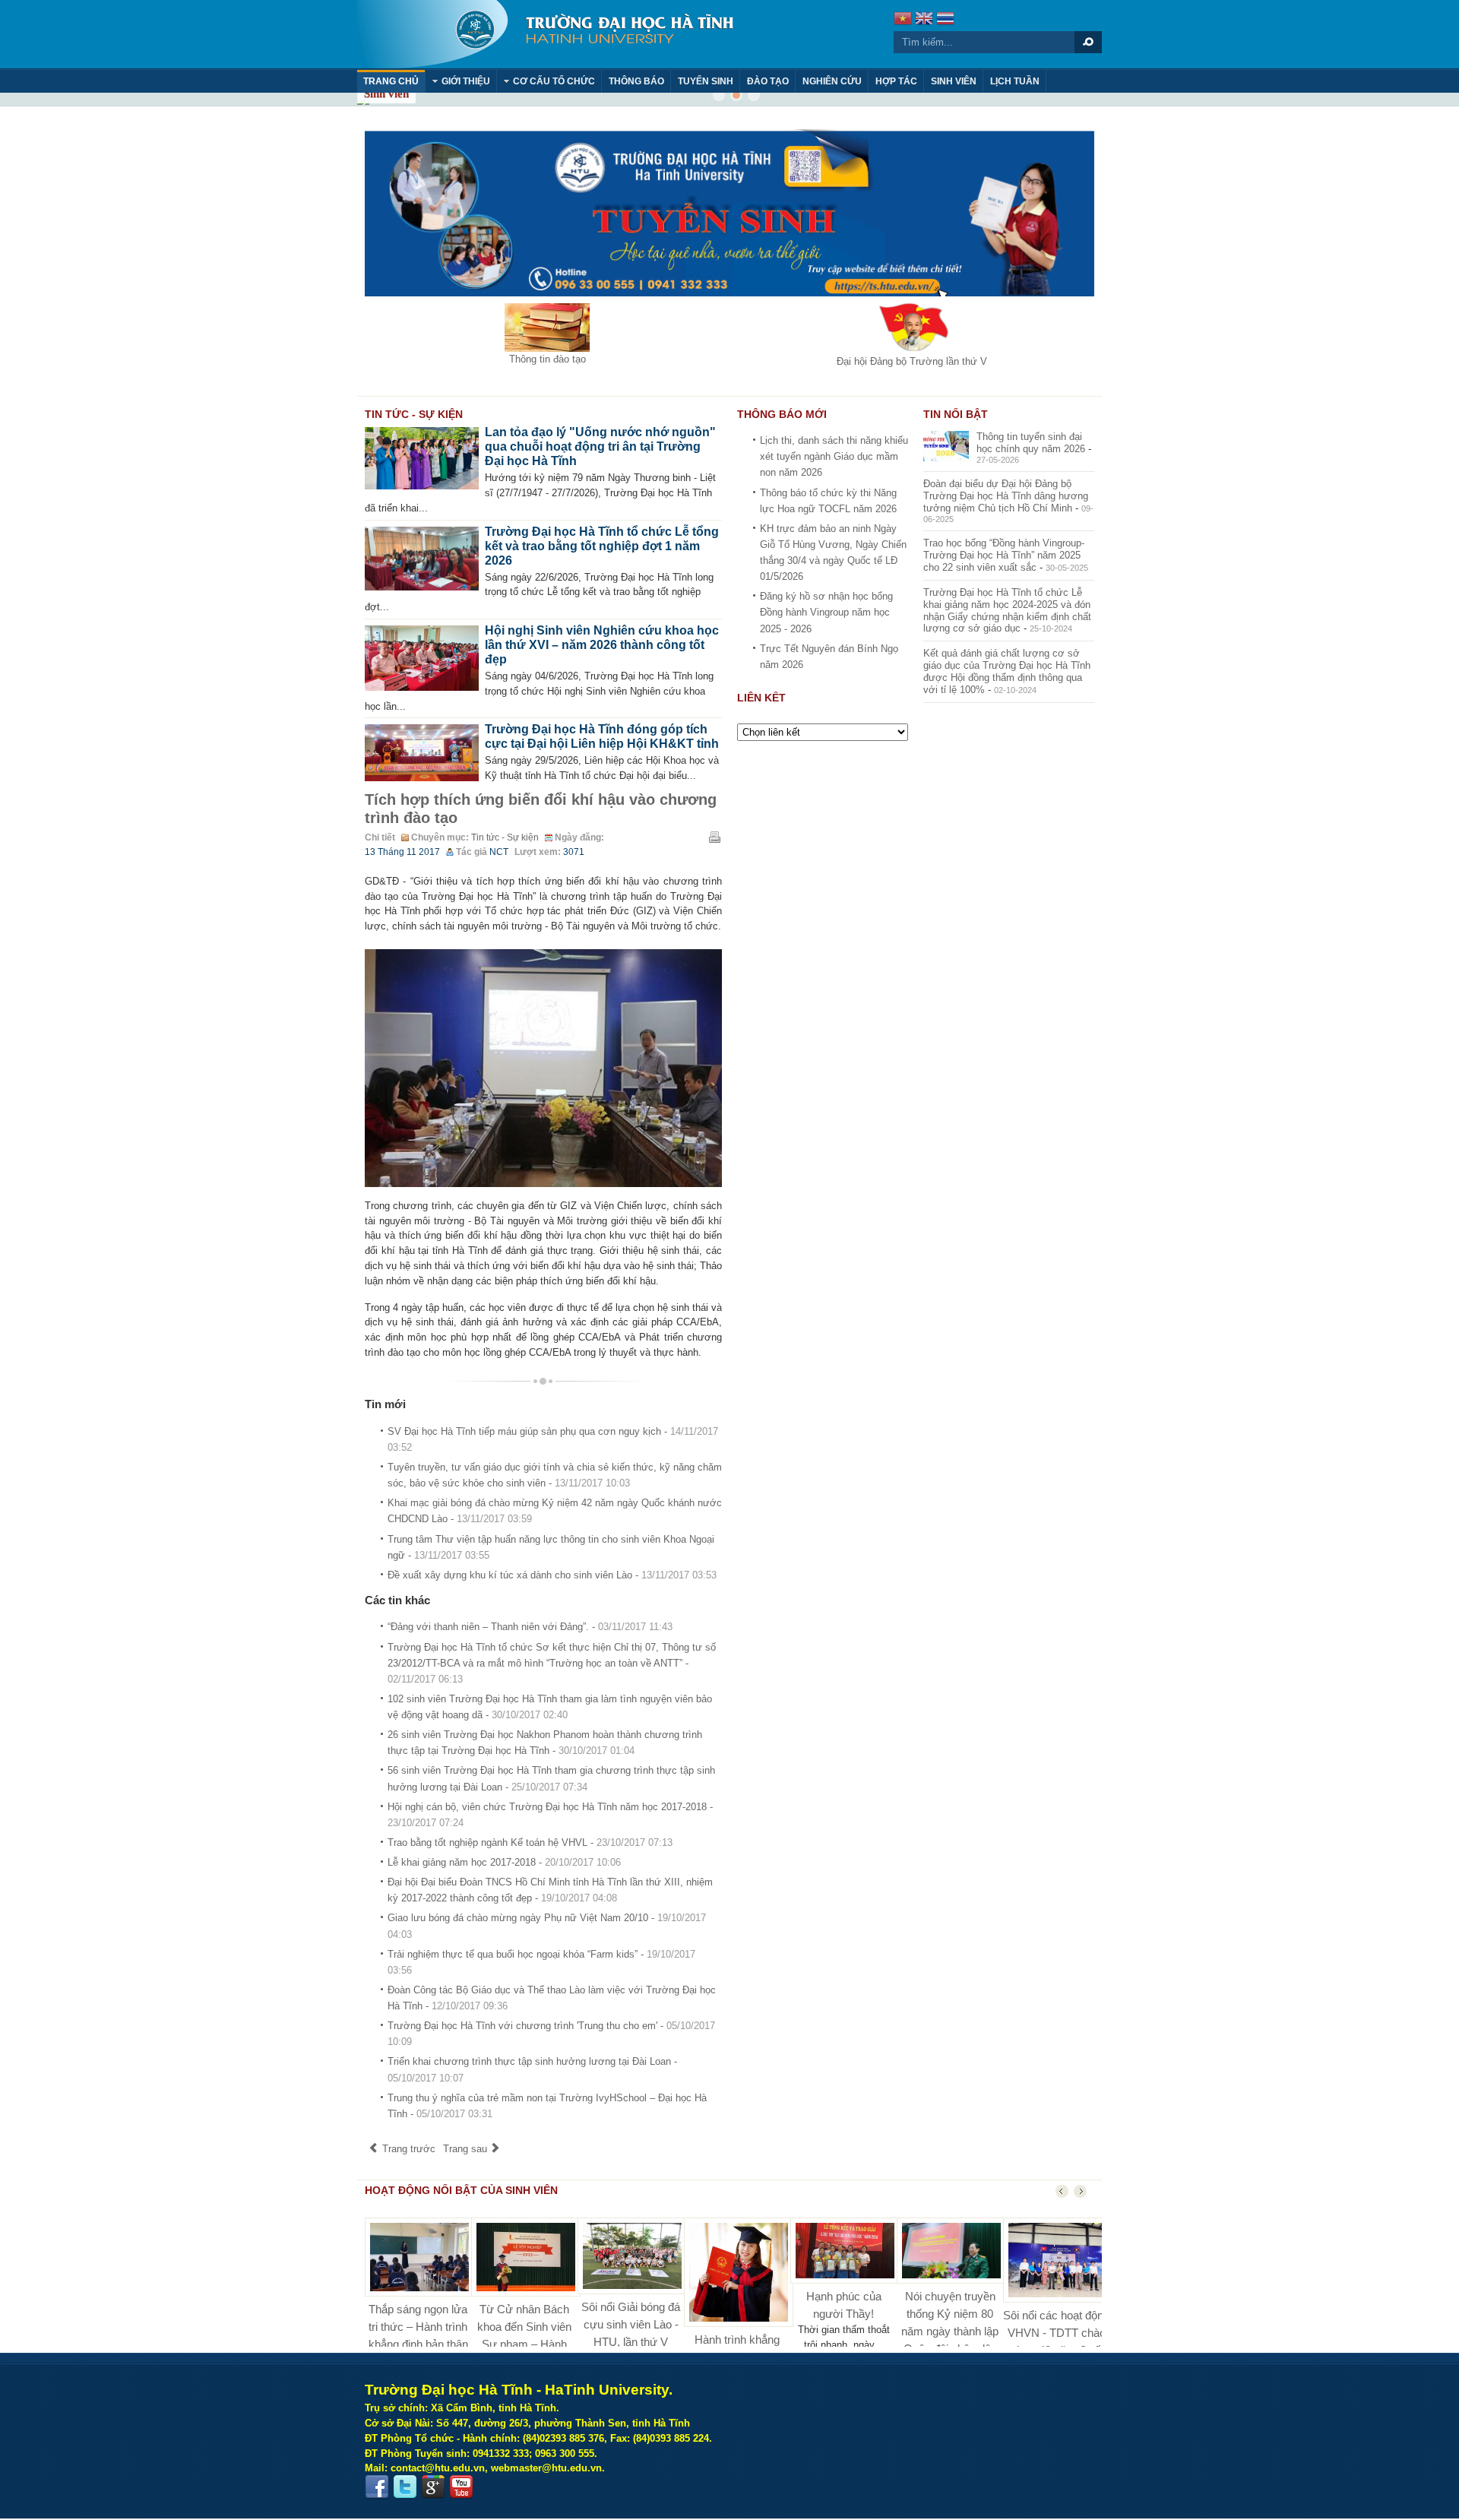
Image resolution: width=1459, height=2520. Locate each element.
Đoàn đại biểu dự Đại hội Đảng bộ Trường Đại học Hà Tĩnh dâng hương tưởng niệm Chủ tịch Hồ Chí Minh (1006, 496)
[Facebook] (377, 2487)
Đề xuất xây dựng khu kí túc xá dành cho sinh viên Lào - (552, 1575)
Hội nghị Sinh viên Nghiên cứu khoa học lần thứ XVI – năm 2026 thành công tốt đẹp (602, 645)
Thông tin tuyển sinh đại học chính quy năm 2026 (1031, 443)
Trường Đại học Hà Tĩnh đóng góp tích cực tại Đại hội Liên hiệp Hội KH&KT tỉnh (602, 736)
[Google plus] (433, 2487)
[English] (924, 20)
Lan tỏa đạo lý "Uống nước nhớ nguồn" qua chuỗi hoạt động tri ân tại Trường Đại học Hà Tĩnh (600, 446)
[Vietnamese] (903, 20)
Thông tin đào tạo (548, 359)
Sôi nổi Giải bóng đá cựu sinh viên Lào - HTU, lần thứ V (631, 2324)
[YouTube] (461, 2487)
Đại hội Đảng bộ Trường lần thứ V (912, 361)
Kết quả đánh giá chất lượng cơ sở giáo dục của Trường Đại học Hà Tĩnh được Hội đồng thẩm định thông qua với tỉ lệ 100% (1007, 671)
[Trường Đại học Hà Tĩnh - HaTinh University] (545, 34)
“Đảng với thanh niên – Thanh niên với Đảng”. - (530, 1627)
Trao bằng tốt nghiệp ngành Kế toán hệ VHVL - (530, 1843)
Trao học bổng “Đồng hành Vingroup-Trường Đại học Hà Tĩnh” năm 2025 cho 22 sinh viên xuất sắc (1004, 555)
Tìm (1088, 42)
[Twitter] (405, 2487)
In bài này (714, 837)
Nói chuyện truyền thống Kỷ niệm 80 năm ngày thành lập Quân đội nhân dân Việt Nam (950, 2331)
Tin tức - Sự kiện (505, 837)
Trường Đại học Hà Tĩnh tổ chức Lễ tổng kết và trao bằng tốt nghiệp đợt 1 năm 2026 (602, 546)
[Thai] (945, 20)
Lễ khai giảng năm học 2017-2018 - (504, 1862)
